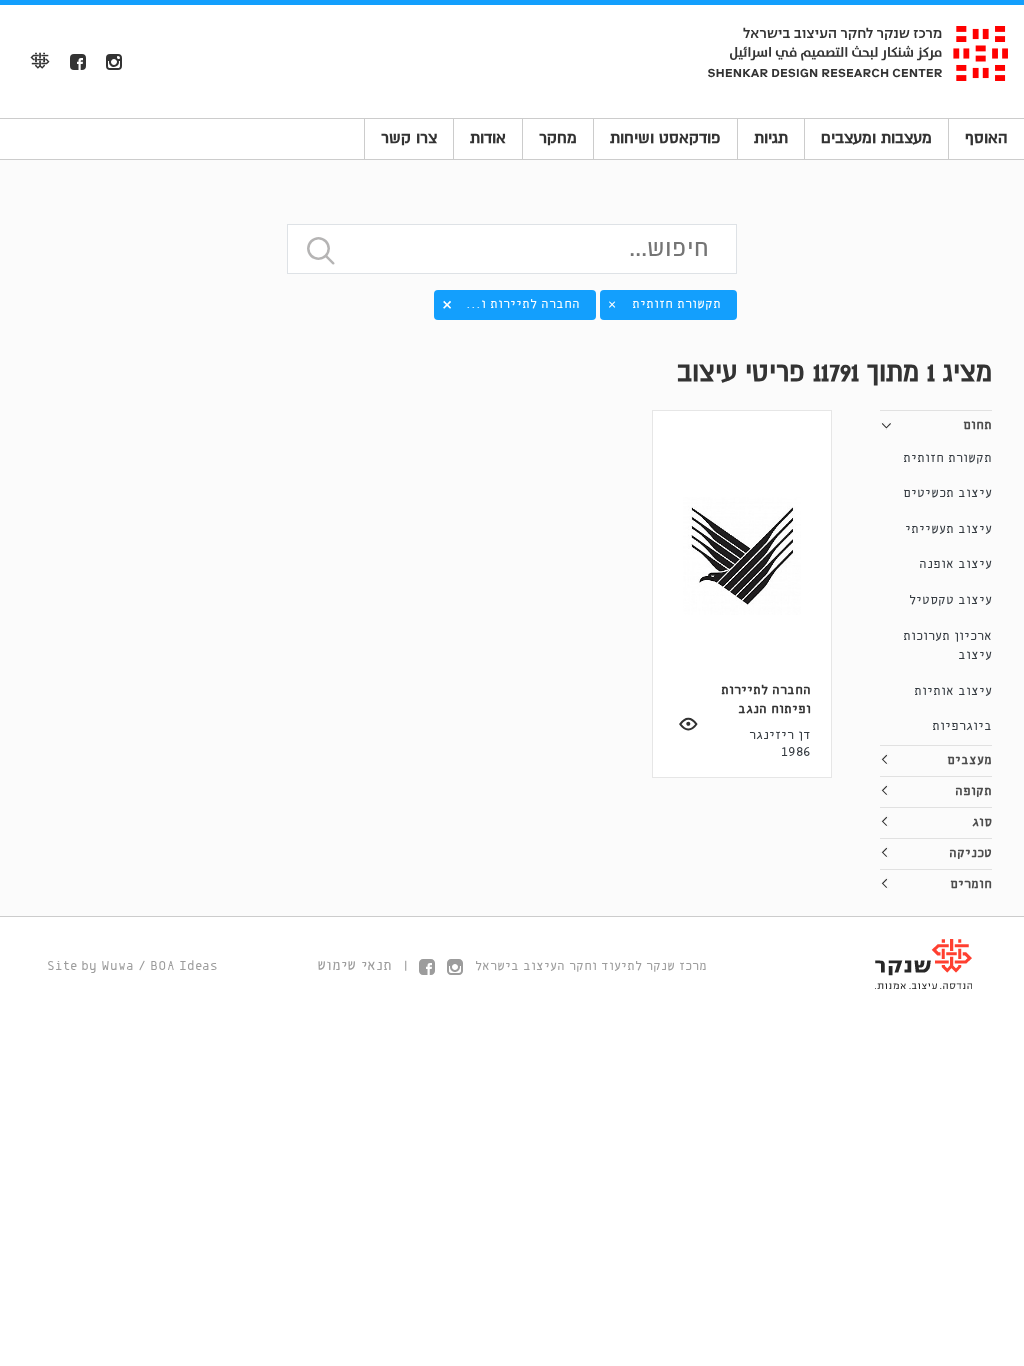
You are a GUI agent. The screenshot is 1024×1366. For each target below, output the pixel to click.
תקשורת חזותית (947, 458)
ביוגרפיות (962, 726)
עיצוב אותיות (953, 691)
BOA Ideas (184, 966)
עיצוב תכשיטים (947, 493)
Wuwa (117, 966)
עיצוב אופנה (955, 564)
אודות (488, 138)
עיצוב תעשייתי (948, 529)
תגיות (771, 138)
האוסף (986, 138)
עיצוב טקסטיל (950, 600)
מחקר (558, 138)
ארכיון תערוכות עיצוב (947, 646)
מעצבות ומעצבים (876, 138)
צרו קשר (409, 138)
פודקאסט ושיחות (665, 138)
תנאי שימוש (354, 966)
